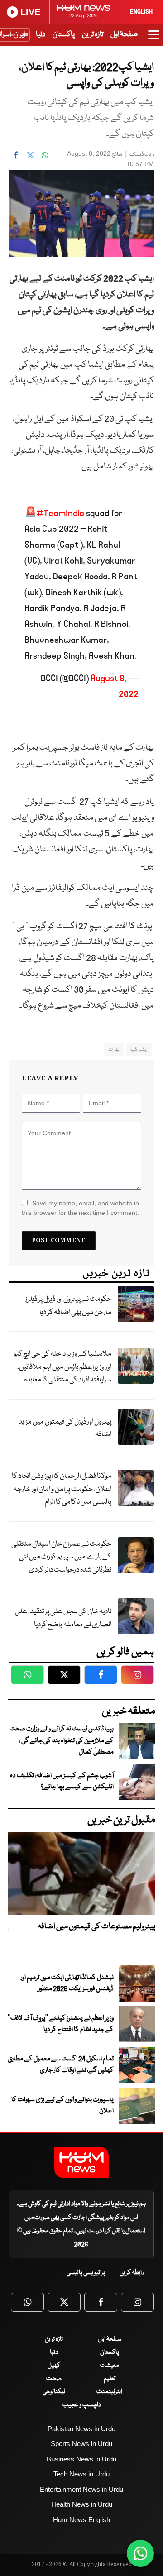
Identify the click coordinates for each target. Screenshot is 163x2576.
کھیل (54, 2366)
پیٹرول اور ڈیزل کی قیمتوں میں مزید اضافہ (65, 1429)
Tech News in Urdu (81, 2474)
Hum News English (81, 2520)
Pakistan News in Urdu (81, 2429)
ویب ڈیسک (142, 155)
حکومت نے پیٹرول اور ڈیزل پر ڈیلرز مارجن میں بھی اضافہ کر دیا (68, 1306)
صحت (54, 2379)
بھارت (114, 1049)
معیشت (109, 2366)
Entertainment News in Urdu (81, 2489)
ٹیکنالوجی (54, 2392)
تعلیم (110, 2379)
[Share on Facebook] (16, 155)
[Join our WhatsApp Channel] (140, 2553)
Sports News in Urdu (81, 2444)
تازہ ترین (93, 35)
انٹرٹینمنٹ (109, 2392)
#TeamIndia (60, 513)
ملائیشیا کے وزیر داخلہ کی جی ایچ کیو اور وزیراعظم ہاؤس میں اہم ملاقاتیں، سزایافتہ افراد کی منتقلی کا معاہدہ (62, 1367)
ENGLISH (141, 12)
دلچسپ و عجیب (82, 2405)
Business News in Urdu (81, 2459)
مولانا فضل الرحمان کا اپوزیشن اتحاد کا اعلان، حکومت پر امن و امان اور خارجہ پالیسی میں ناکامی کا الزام (62, 1489)
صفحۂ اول (124, 35)
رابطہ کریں (132, 2273)
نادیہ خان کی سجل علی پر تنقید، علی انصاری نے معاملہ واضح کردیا (63, 1618)
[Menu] (154, 39)
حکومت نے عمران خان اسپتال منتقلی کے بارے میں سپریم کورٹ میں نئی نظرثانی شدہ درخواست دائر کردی (61, 1557)
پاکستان (64, 35)
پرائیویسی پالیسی (86, 2273)
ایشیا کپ (139, 1049)
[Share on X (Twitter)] (30, 155)
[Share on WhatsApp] (45, 155)
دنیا (41, 35)
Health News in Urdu (82, 2504)
